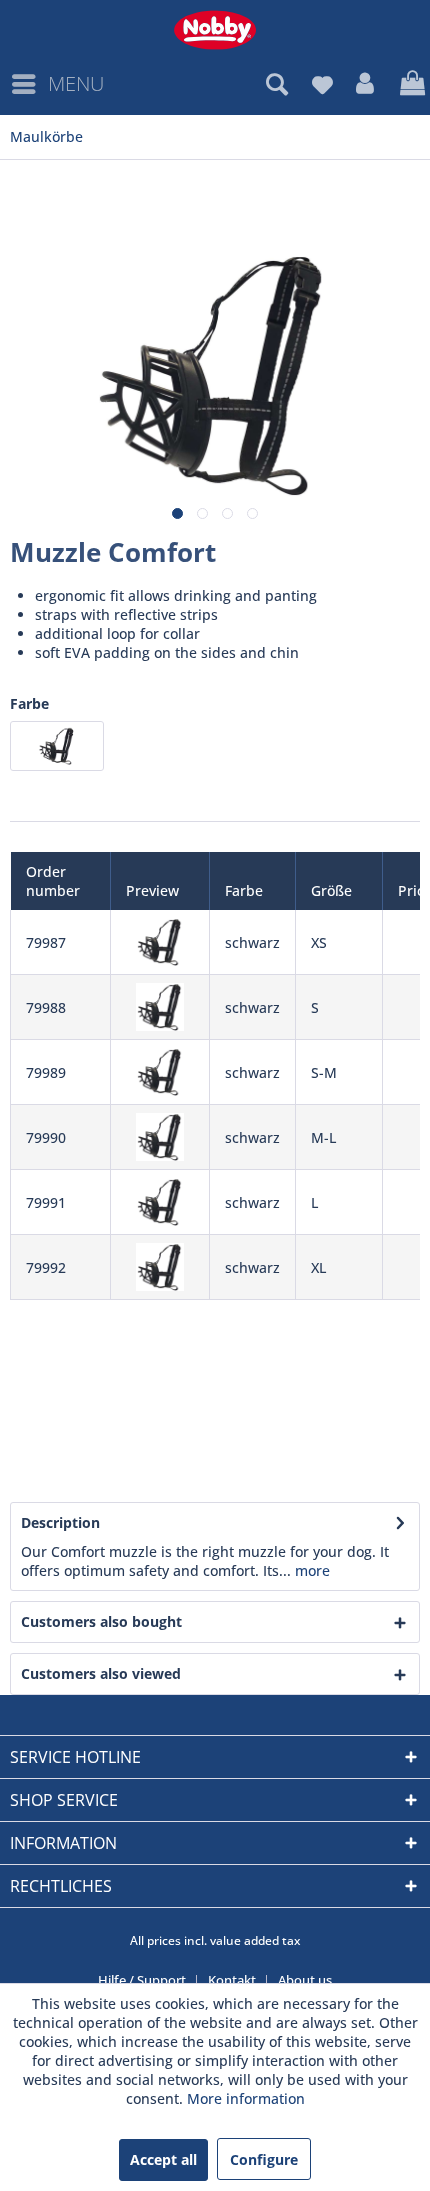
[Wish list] (322, 84)
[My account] (366, 84)
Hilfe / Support (142, 1980)
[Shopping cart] (410, 84)
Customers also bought (101, 1621)
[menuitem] (57, 84)
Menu (76, 83)
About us (305, 1980)
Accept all (163, 2159)
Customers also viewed (101, 1673)
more (310, 1570)
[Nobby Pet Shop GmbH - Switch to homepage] (215, 30)
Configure (264, 2159)
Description (60, 1522)
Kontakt (232, 1980)
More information (246, 2098)
